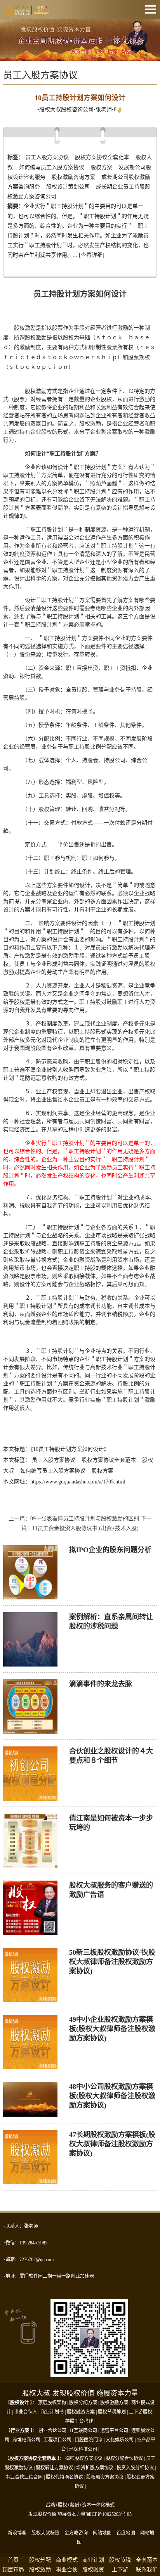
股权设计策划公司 (68, 187)
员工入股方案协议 (47, 157)
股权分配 (40, 2560)
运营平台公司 (114, 2431)
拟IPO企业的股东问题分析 (110, 1550)
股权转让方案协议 (54, 2468)
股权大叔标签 (45, 2533)
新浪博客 (17, 2533)
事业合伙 (67, 2570)
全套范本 (147, 2560)
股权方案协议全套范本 (102, 157)
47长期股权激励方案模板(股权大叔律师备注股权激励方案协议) (112, 2144)
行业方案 (20, 2431)
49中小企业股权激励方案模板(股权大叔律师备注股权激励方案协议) (112, 2029)
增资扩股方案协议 (95, 2468)
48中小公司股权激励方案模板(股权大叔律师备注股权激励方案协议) (112, 2096)
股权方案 (101, 167)
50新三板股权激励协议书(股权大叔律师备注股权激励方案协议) (112, 1962)
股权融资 (93, 2570)
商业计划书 (52, 2412)
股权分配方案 (83, 2403)
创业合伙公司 (52, 2431)
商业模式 (67, 2560)
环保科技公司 (83, 2449)
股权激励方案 (114, 2403)
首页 (13, 2560)
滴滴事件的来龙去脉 (101, 1684)
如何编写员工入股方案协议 (52, 167)
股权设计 (19, 2403)
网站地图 (102, 2533)
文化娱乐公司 (120, 2440)
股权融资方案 (81, 2412)
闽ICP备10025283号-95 (109, 2514)
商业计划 (93, 2560)
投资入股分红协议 (135, 2468)
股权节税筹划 (112, 2412)
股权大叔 (50, 110)
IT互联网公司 (83, 2431)
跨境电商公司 (26, 2440)
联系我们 (147, 2570)
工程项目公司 (57, 2440)
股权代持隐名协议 (64, 2477)
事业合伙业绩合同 (24, 2477)
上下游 (120, 2570)
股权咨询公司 (77, 110)
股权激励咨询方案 (73, 177)
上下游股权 (141, 2412)
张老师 (104, 110)
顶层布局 (13, 2570)
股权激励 (40, 2570)
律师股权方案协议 (84, 2458)
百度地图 (126, 2533)
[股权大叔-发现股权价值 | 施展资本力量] (27, 11)
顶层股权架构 (52, 2403)
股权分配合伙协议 (124, 2458)
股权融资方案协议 (105, 2477)
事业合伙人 (26, 2412)
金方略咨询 (76, 2533)
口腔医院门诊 (89, 2440)
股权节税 (120, 2560)
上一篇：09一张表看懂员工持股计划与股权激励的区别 (75, 1519)
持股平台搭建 (79, 2421)
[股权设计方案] (80, 56)
